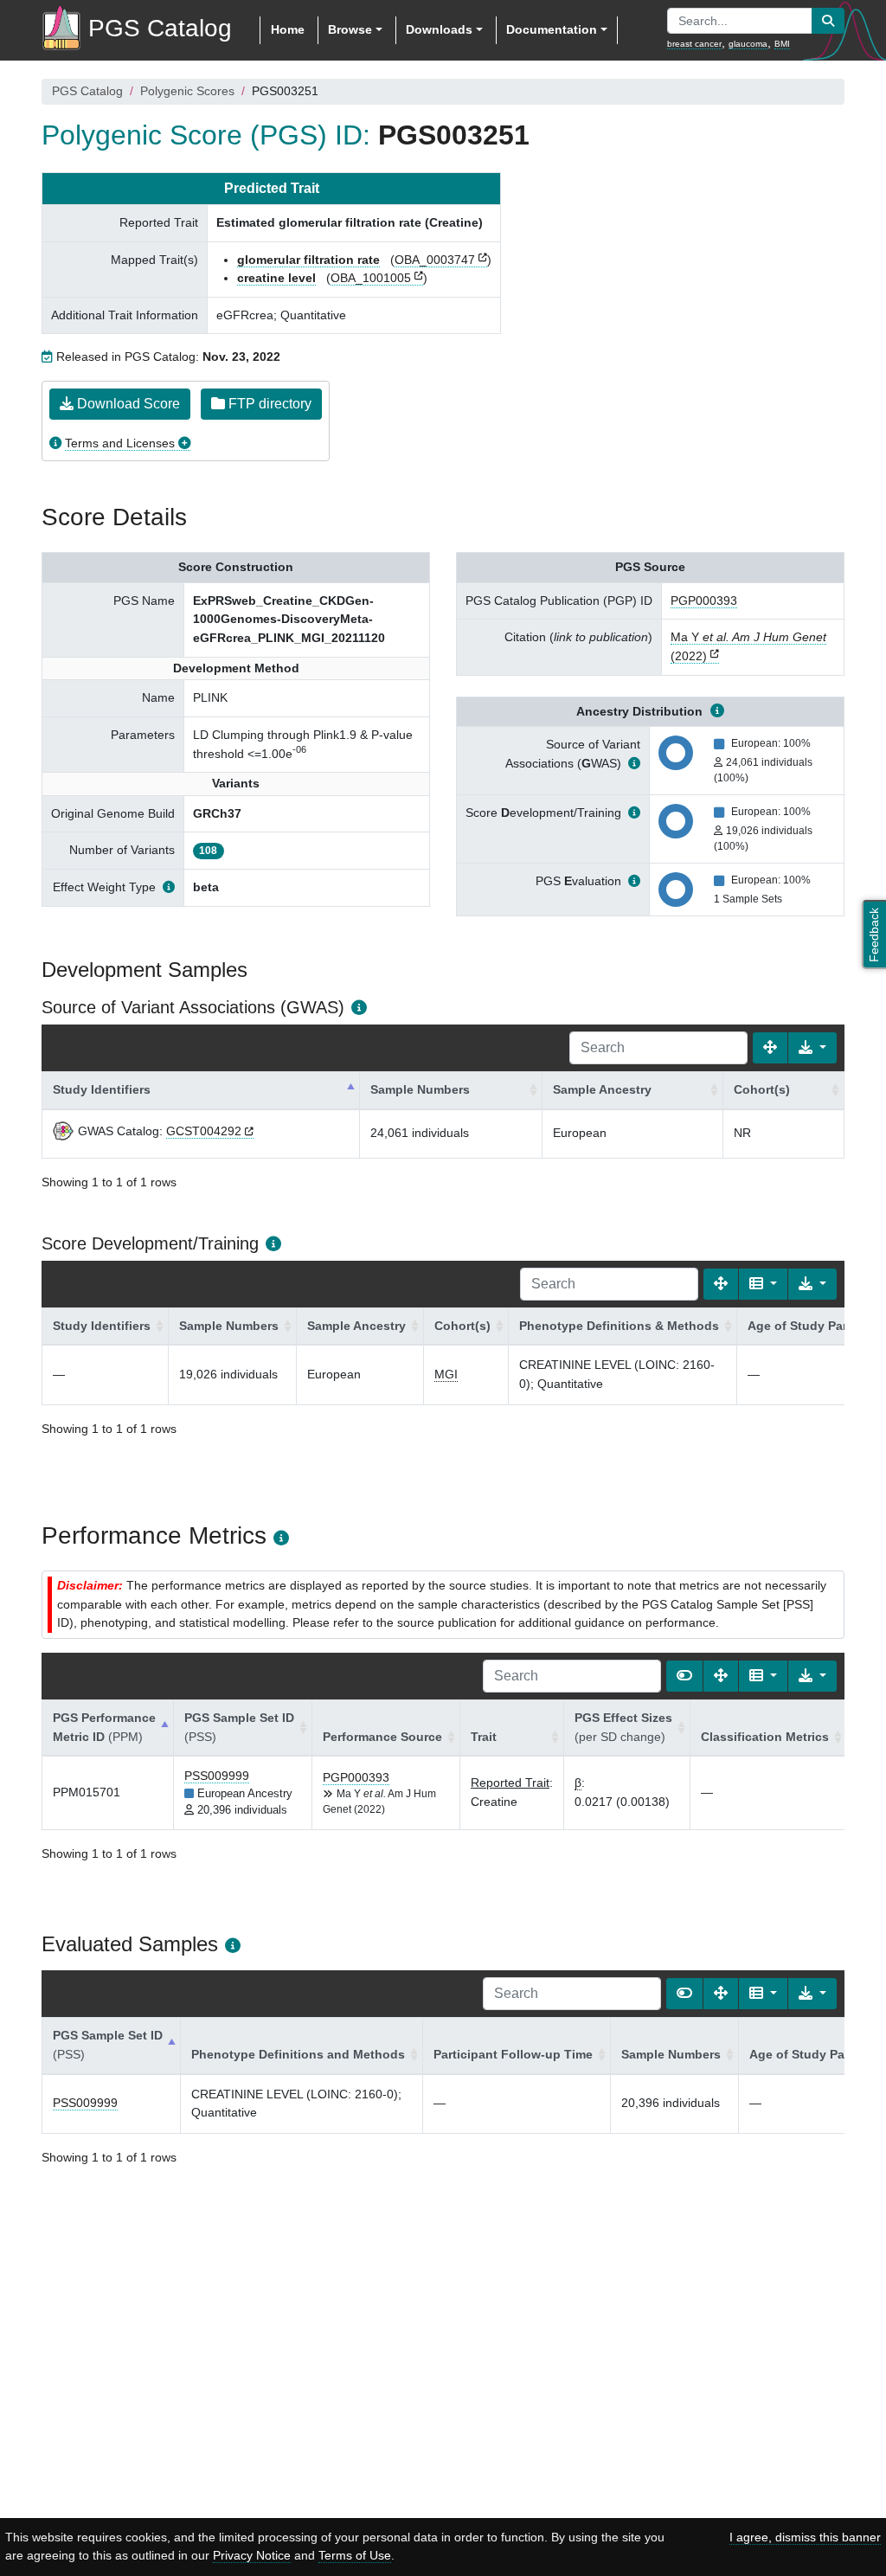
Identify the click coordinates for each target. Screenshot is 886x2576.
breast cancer (694, 44)
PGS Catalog (87, 91)
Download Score (127, 404)
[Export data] (812, 1048)
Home (288, 29)
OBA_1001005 (371, 278)
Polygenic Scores (187, 91)
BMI (782, 44)
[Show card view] (684, 1676)
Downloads (439, 29)
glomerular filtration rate (308, 260)
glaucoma (748, 44)
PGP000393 (704, 601)
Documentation (552, 29)
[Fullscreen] (770, 1048)
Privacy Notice (252, 2555)
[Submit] (828, 21)
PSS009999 (217, 1776)
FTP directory (268, 404)
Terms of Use (355, 2555)
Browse (350, 29)
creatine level (276, 278)
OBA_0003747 (435, 260)
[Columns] (763, 1284)
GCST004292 (204, 1131)
